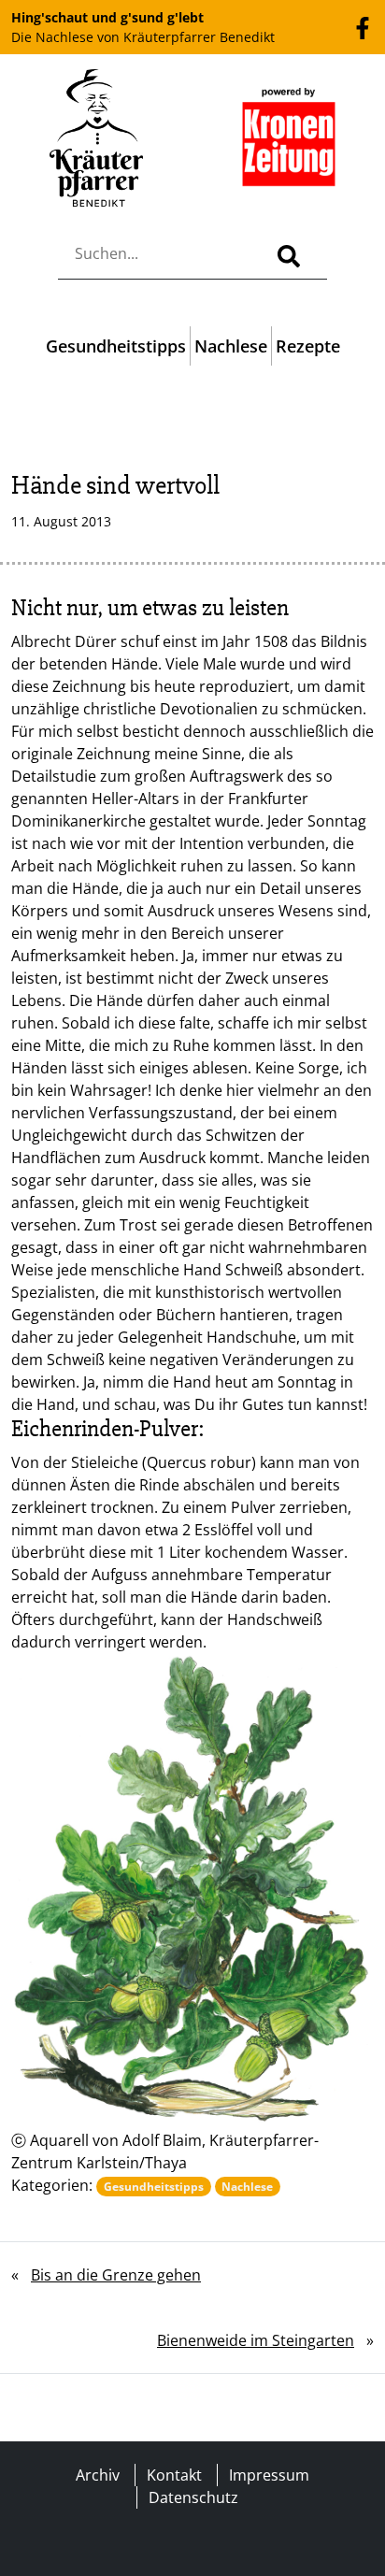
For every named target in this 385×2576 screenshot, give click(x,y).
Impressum (269, 2475)
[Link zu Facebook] (363, 26)
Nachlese (231, 346)
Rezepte (308, 346)
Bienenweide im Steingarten (256, 2340)
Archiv (98, 2475)
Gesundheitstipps (116, 346)
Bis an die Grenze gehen (116, 2275)
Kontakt (174, 2475)
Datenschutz (193, 2497)
